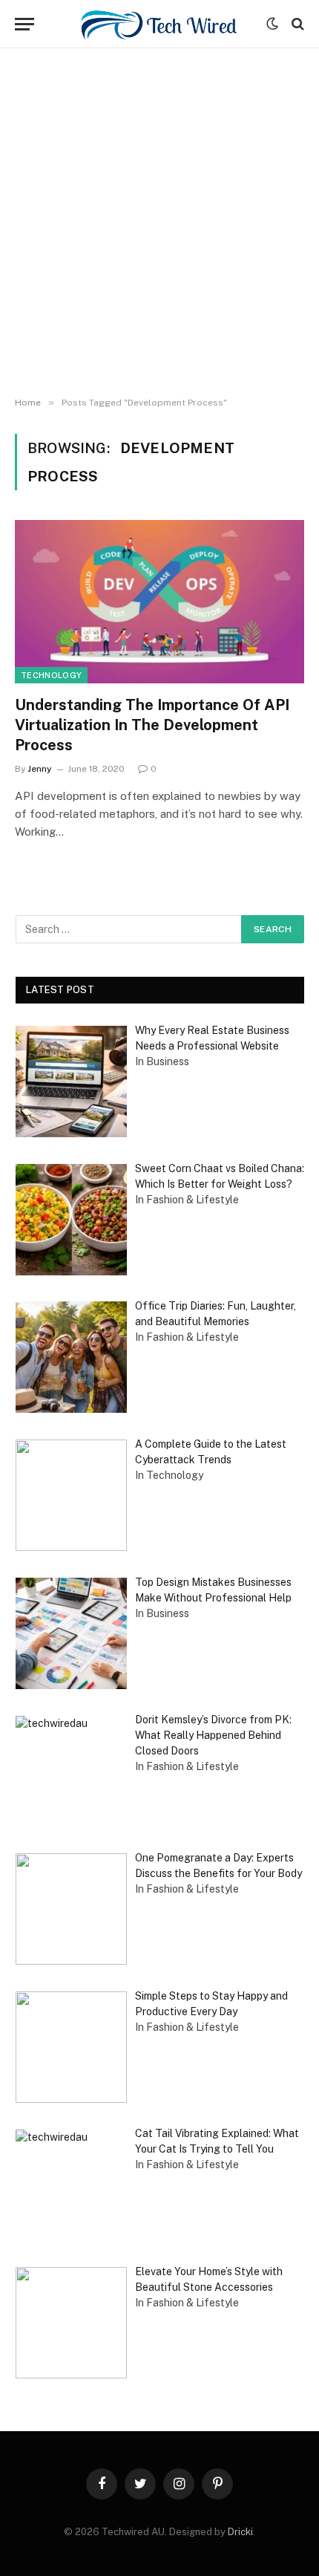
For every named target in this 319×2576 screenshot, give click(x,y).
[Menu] (24, 24)
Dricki (240, 2532)
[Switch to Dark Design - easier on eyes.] (272, 24)
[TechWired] (159, 24)
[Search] (296, 24)
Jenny (40, 769)
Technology (51, 675)
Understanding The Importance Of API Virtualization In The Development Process (152, 725)
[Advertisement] (159, 223)
